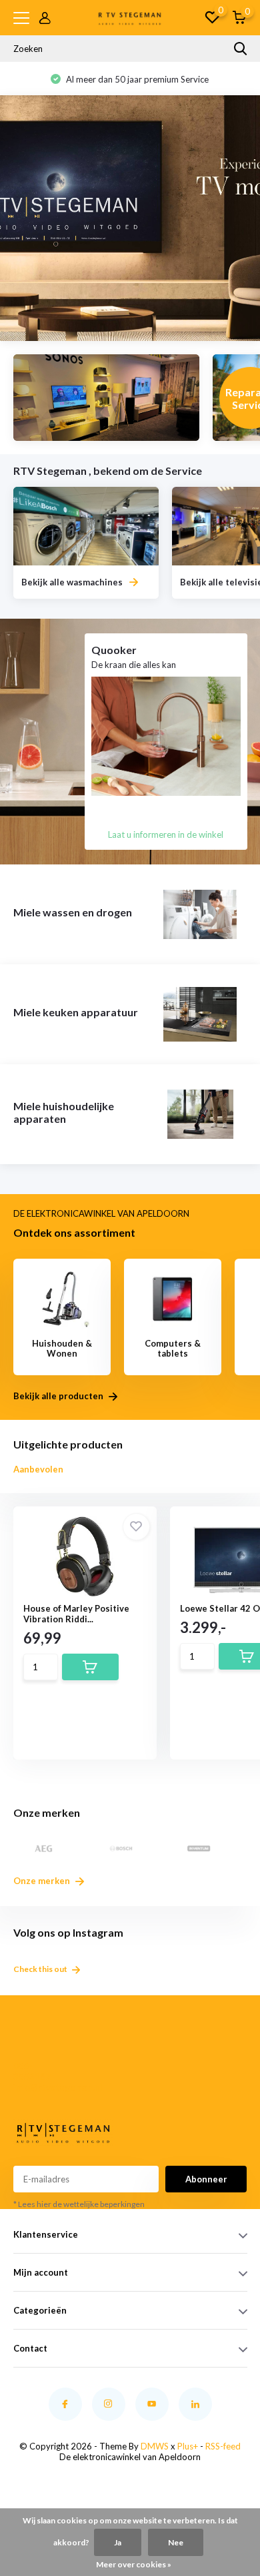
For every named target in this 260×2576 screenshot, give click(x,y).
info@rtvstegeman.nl (36, 2087)
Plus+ (188, 2446)
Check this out (41, 1969)
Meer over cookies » (134, 2564)
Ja (118, 2542)
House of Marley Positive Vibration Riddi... (76, 1614)
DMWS (155, 2446)
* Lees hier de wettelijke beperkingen (79, 2204)
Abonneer (206, 2179)
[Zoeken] (241, 49)
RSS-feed (223, 2446)
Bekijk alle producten (59, 1396)
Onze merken (43, 1881)
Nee (176, 2542)
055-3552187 (32, 2071)
